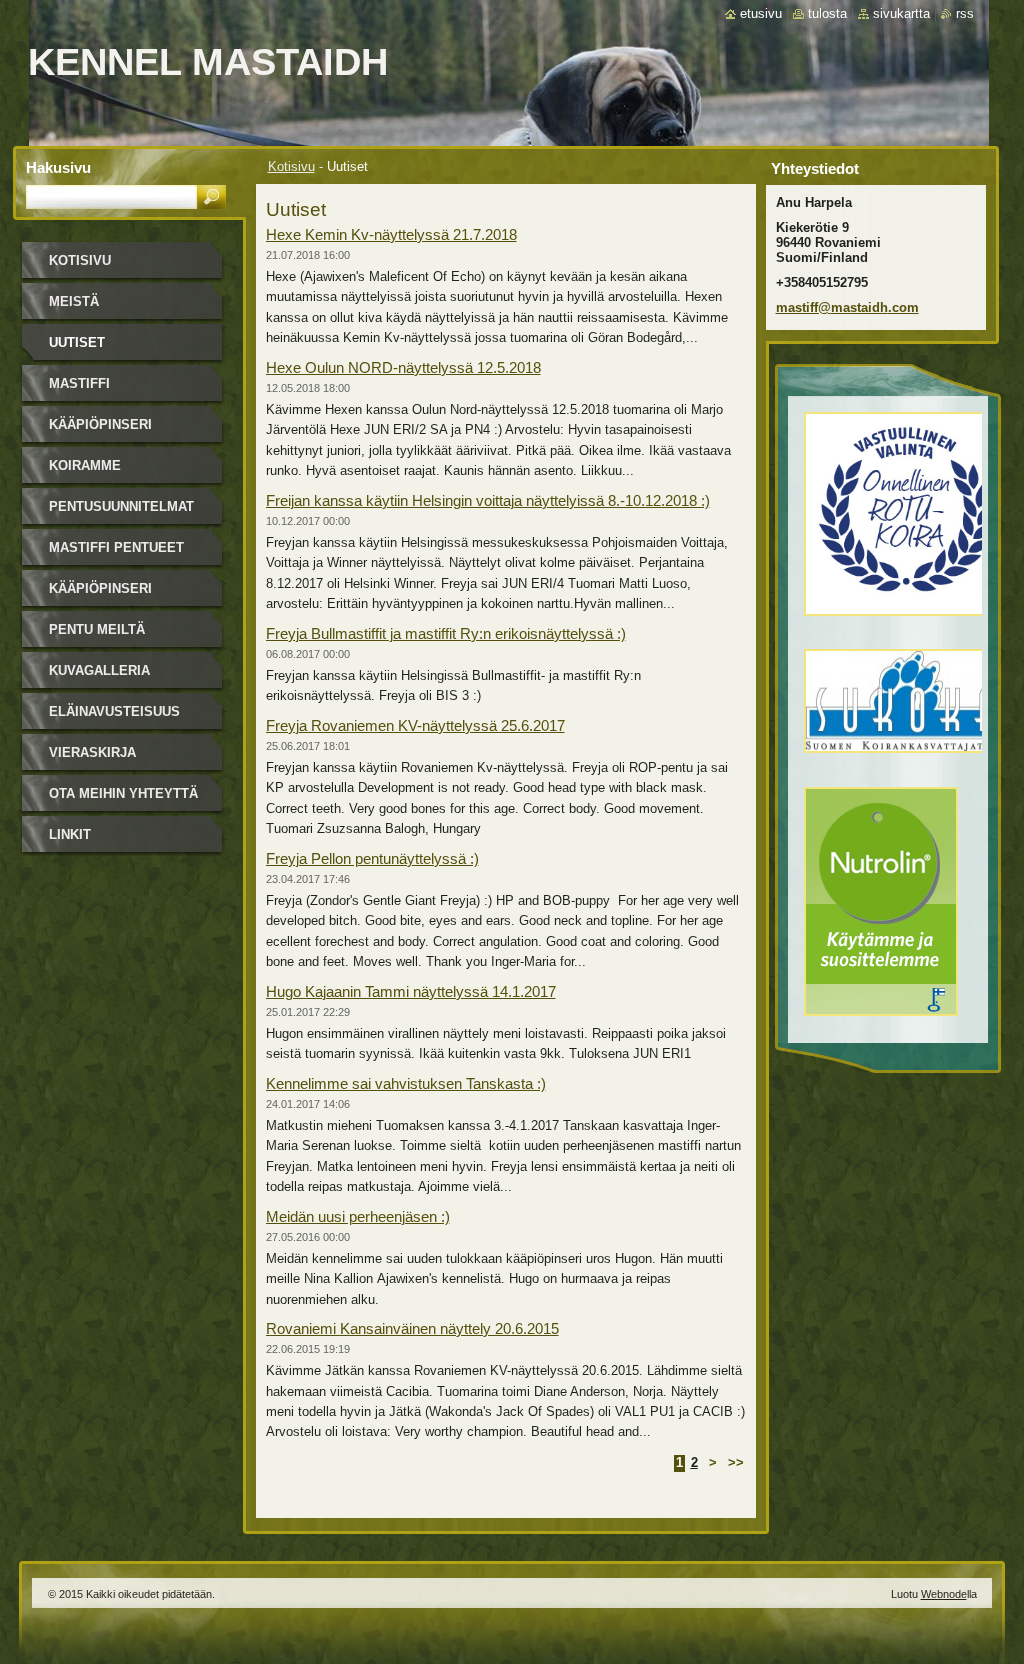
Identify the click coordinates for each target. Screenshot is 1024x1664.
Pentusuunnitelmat (121, 506)
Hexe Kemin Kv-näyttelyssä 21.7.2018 (391, 234)
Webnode (944, 1594)
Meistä (74, 301)
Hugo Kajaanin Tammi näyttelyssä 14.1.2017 (411, 991)
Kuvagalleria (99, 670)
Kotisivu (291, 166)
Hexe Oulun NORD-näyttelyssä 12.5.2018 (403, 367)
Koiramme (85, 465)
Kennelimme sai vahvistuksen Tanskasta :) (406, 1083)
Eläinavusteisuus (114, 711)
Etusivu (761, 13)
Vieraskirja (92, 752)
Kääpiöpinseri (100, 424)
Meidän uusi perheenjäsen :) (358, 1216)
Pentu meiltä (97, 629)
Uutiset (77, 342)
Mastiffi (79, 383)
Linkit (70, 834)
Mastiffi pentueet (116, 547)
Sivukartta (901, 13)
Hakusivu (58, 167)
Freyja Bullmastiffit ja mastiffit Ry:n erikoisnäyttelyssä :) (446, 633)
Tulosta (827, 13)
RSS (965, 13)
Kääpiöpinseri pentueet (100, 595)
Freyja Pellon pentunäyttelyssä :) (372, 858)
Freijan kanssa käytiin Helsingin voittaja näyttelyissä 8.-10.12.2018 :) (488, 500)
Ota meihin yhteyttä (123, 793)
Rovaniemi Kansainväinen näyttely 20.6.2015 (412, 1328)
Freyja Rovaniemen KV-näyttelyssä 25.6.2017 (415, 725)
